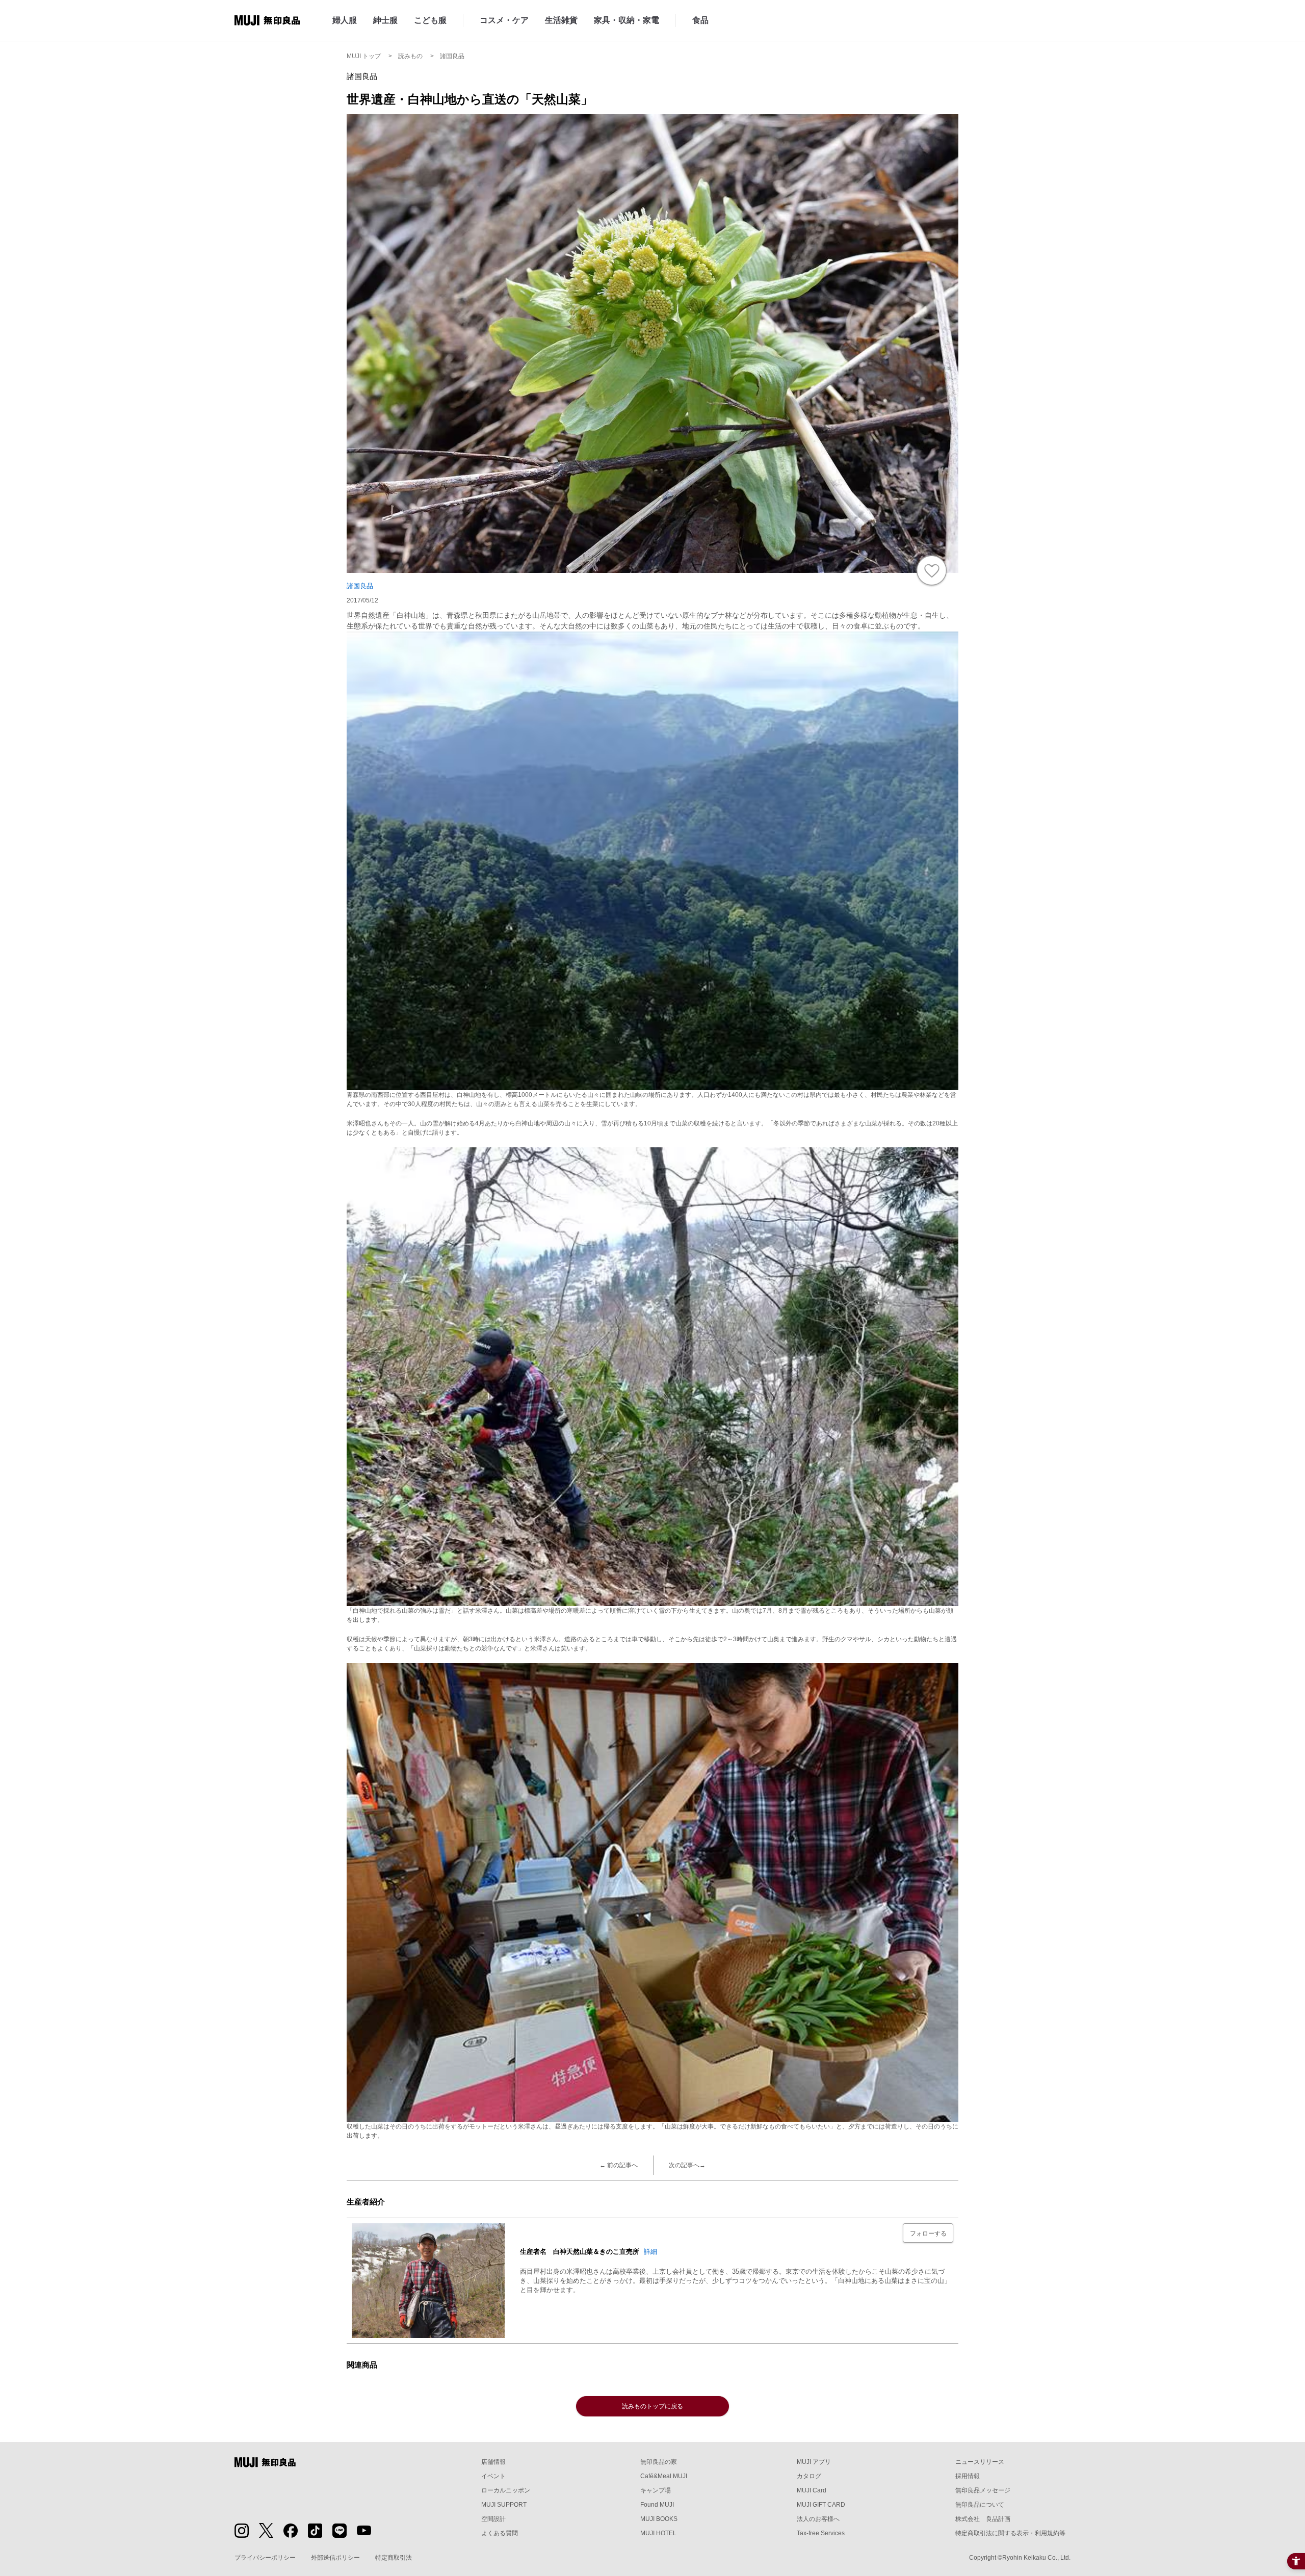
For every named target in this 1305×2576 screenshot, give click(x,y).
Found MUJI (657, 2505)
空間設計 (493, 2519)
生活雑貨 (561, 20)
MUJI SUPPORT (504, 2505)
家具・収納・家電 (627, 20)
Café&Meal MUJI (664, 2476)
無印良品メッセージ (983, 2490)
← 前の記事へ (619, 2165)
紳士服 (385, 20)
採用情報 (968, 2476)
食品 (700, 20)
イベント (493, 2476)
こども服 (430, 20)
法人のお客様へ (818, 2519)
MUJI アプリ (814, 2462)
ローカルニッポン (506, 2490)
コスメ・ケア (504, 20)
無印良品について (980, 2505)
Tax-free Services (821, 2533)
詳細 (650, 2252)
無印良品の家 (659, 2462)
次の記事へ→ (687, 2165)
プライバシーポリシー (265, 2558)
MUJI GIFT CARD (821, 2505)
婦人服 (345, 20)
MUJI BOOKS (659, 2519)
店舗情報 (493, 2462)
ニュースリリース (980, 2462)
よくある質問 (500, 2533)
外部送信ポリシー (335, 2558)
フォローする (928, 2233)
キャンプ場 (656, 2490)
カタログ (809, 2476)
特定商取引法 (394, 2558)
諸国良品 (360, 586)
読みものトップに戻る (652, 2406)
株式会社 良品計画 (983, 2519)
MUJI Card (812, 2490)
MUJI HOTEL (658, 2533)
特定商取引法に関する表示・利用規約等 (1010, 2533)
